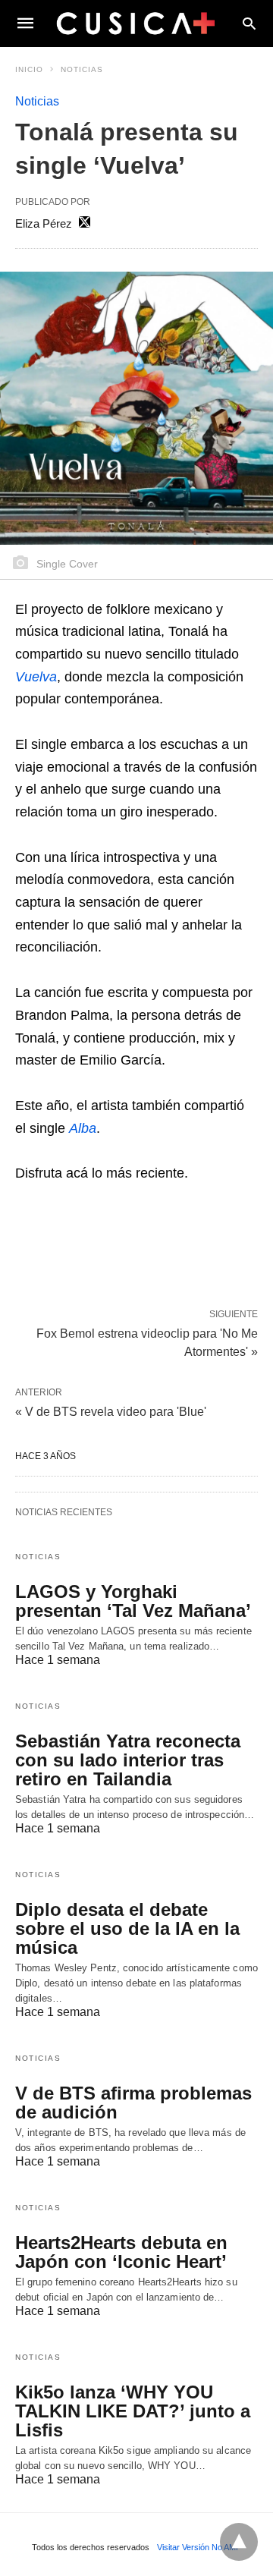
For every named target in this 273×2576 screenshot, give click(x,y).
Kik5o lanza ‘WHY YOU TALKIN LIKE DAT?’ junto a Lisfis (133, 2411)
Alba (83, 1128)
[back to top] (239, 2542)
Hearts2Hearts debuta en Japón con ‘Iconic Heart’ (121, 2252)
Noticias (82, 69)
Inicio (29, 69)
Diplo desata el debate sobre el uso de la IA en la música (127, 1928)
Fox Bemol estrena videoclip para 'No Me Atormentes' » (147, 1341)
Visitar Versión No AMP (199, 2547)
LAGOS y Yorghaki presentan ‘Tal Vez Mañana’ (133, 1601)
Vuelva (36, 677)
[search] (249, 23)
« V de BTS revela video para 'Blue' (111, 1412)
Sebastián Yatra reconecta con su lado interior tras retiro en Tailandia (128, 1760)
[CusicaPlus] (136, 23)
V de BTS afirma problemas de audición (133, 2103)
